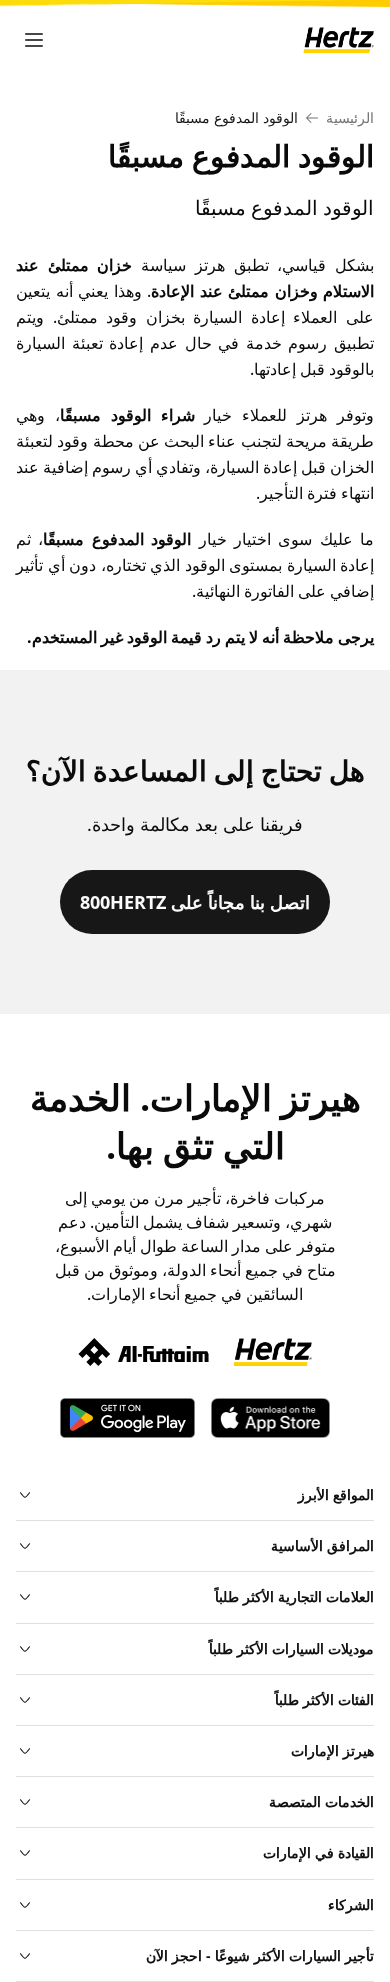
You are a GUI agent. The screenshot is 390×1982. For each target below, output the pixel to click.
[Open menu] (34, 40)
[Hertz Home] (338, 39)
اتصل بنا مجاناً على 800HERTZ (195, 902)
